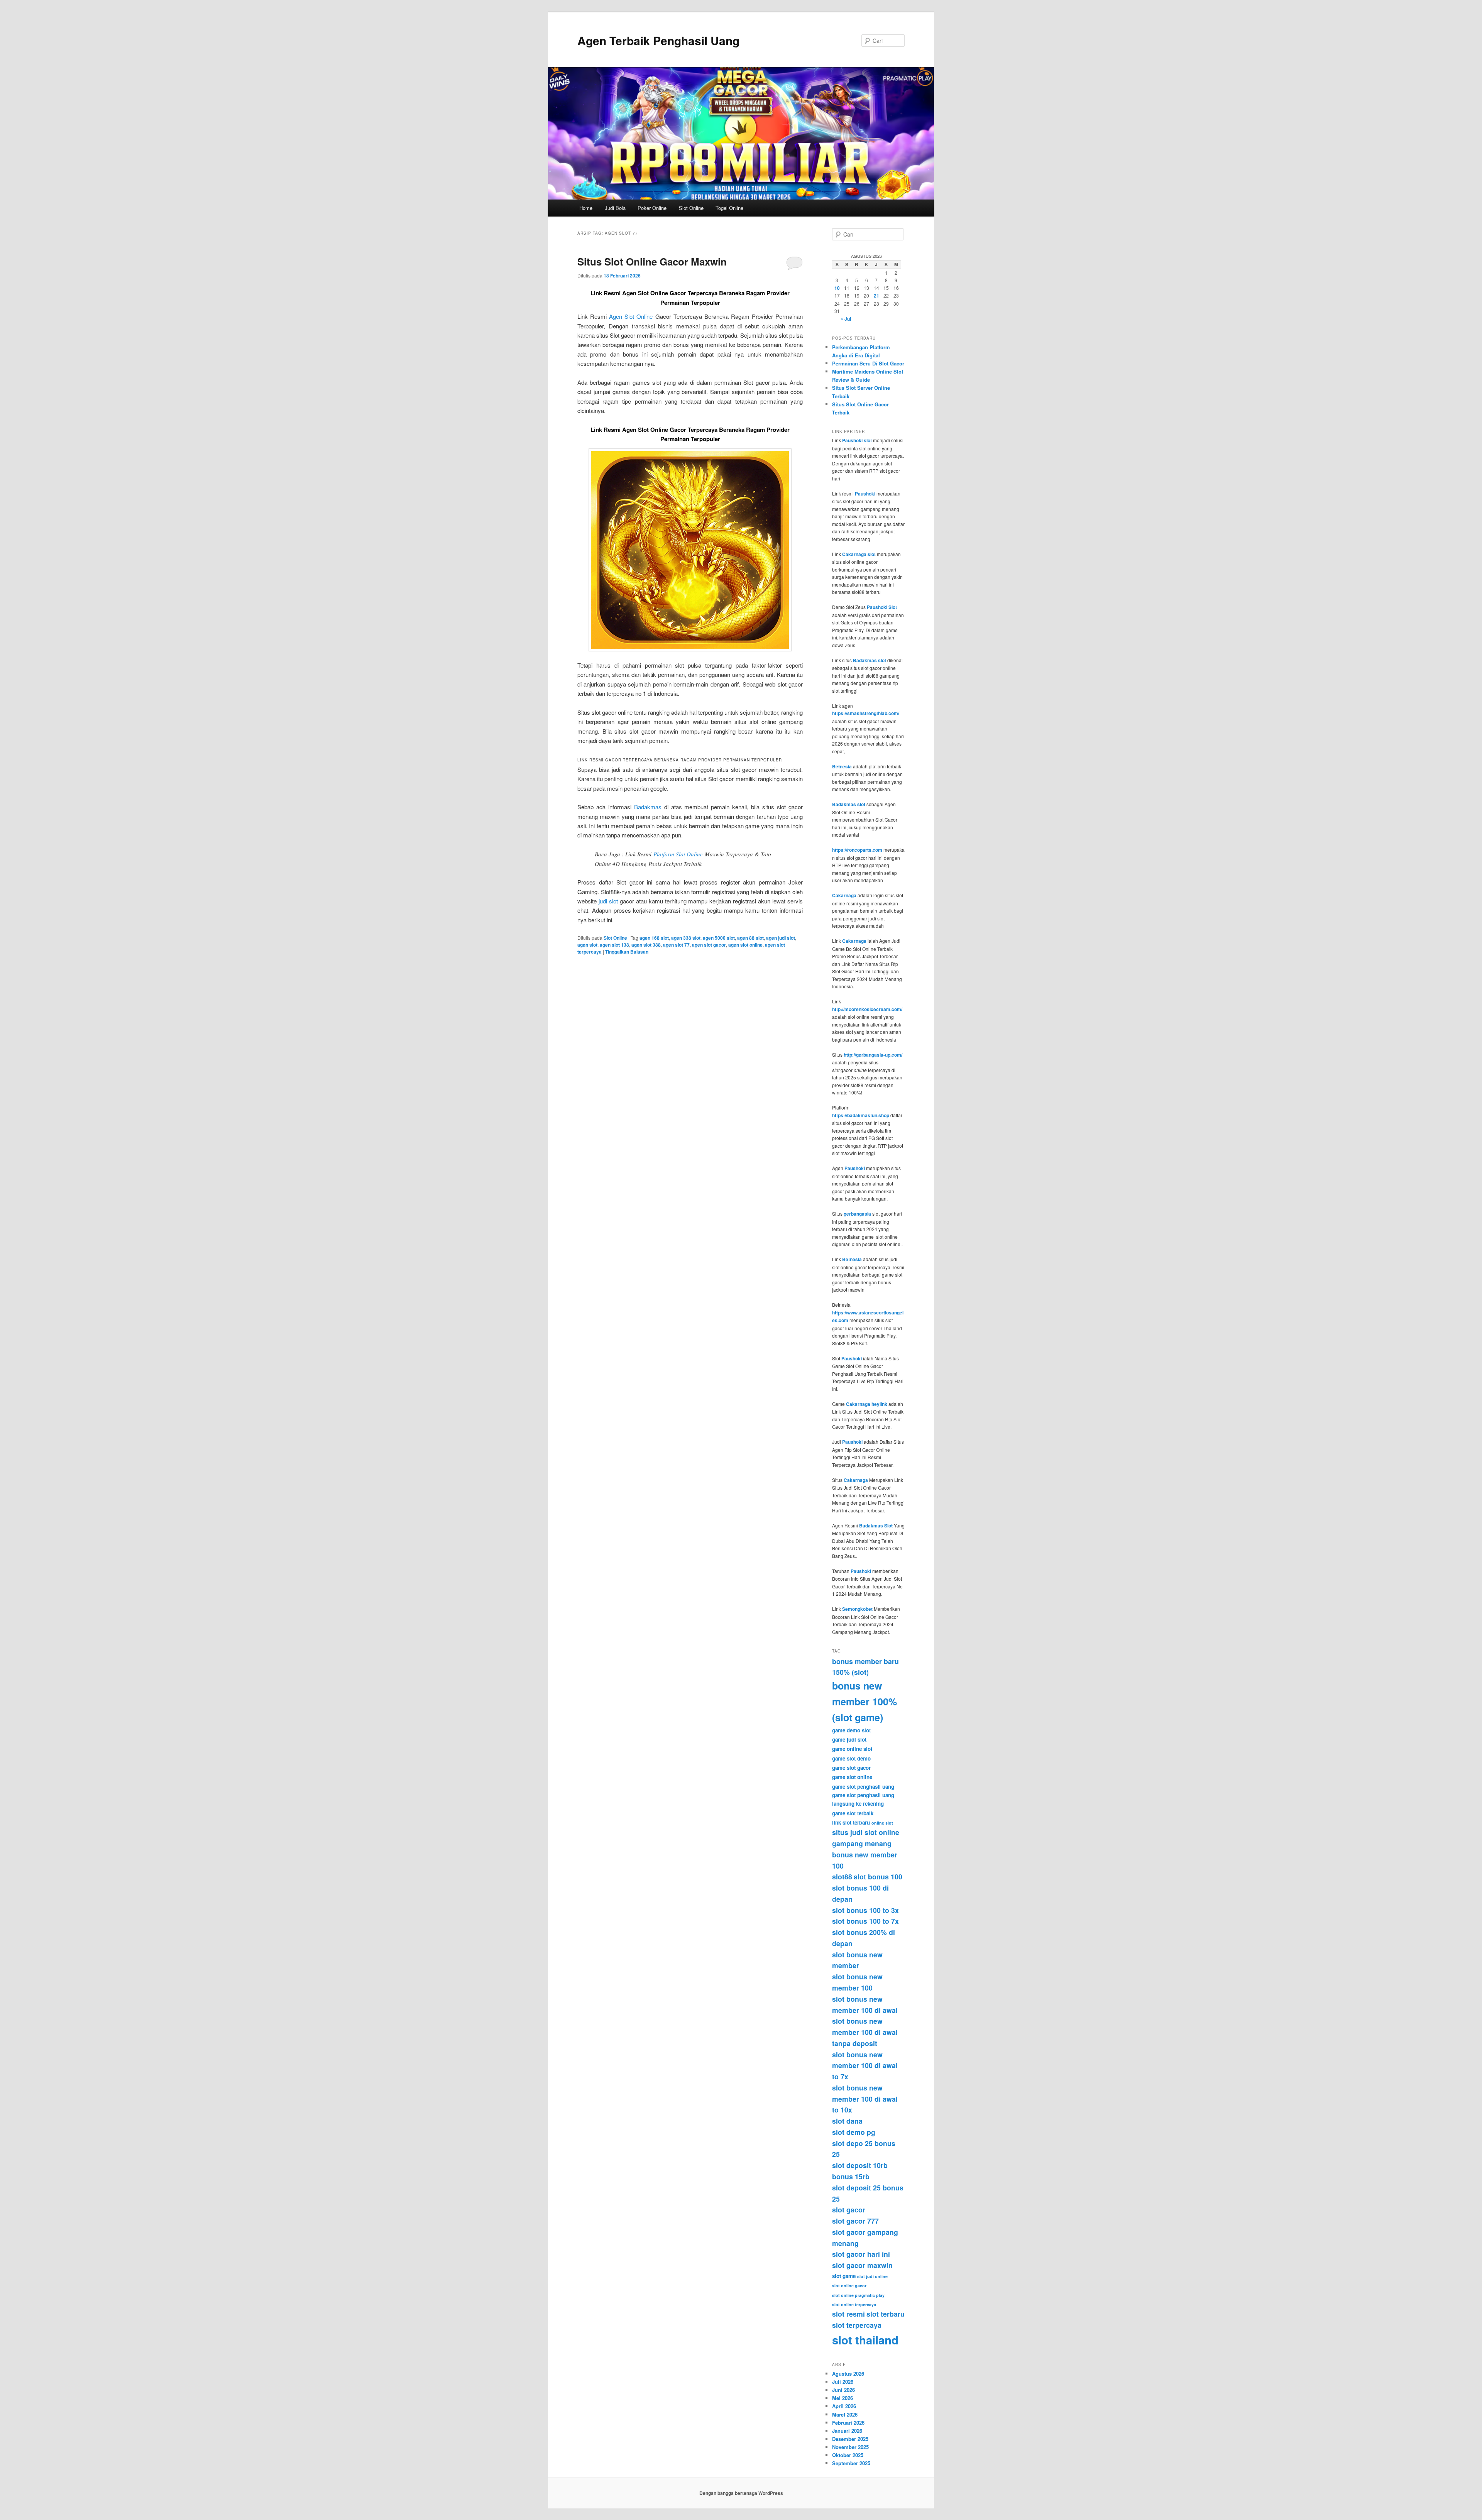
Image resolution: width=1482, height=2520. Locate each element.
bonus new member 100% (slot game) (864, 1701)
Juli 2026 (843, 2382)
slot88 (842, 1876)
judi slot (608, 901)
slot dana (847, 2121)
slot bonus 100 (878, 1876)
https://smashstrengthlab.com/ (866, 713)
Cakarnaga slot (859, 554)
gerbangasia (857, 1214)
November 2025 (850, 2447)
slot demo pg (854, 2132)
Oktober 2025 (848, 2455)
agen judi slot (781, 938)
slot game (844, 2276)
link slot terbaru (851, 1822)
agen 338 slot (686, 938)
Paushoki (865, 494)
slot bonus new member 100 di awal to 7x (865, 2066)
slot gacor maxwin (862, 2265)
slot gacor (849, 2210)
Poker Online (652, 208)
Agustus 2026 (848, 2374)
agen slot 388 (646, 945)
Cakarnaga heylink (867, 1404)
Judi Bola (615, 208)
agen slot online (745, 945)
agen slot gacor (709, 945)
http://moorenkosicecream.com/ (867, 1009)
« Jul (846, 319)
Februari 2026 (848, 2423)
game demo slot (851, 1730)
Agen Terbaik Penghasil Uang (658, 40)
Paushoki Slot (882, 607)
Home (586, 208)
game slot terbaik (853, 1813)
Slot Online (691, 208)
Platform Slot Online (678, 854)
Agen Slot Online (631, 316)
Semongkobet (857, 1609)
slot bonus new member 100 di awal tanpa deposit (865, 2032)
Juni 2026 (843, 2390)
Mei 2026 (843, 2398)
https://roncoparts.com (857, 850)
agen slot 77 (676, 945)
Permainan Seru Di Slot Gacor (868, 363)
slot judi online (872, 2276)
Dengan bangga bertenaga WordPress (741, 2493)
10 (837, 288)
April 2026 (844, 2406)
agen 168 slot (654, 938)
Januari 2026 (847, 2431)
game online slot (852, 1749)
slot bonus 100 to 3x (865, 1910)
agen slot (587, 945)
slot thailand (865, 2340)
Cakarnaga (844, 895)
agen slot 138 (614, 945)
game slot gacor (851, 1768)
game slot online (852, 1777)
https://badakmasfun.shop (861, 1115)
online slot (882, 1823)
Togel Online (729, 208)
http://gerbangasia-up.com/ (873, 1055)
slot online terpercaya (854, 2304)
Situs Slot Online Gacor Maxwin (652, 261)
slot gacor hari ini (861, 2254)
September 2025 (851, 2463)
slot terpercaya (857, 2325)
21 (876, 296)
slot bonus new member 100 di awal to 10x (865, 2099)
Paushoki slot (857, 440)
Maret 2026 (845, 2414)
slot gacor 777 (855, 2221)
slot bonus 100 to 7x (865, 1921)
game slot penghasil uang (863, 1787)
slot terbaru (886, 2314)
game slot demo (851, 1758)
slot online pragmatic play (858, 2295)
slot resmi (848, 2314)
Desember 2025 (850, 2439)
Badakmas (648, 807)
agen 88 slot (750, 938)
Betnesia (842, 766)
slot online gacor (849, 2286)
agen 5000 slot (719, 938)
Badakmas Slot (876, 1526)
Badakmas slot (870, 660)
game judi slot (849, 1739)
